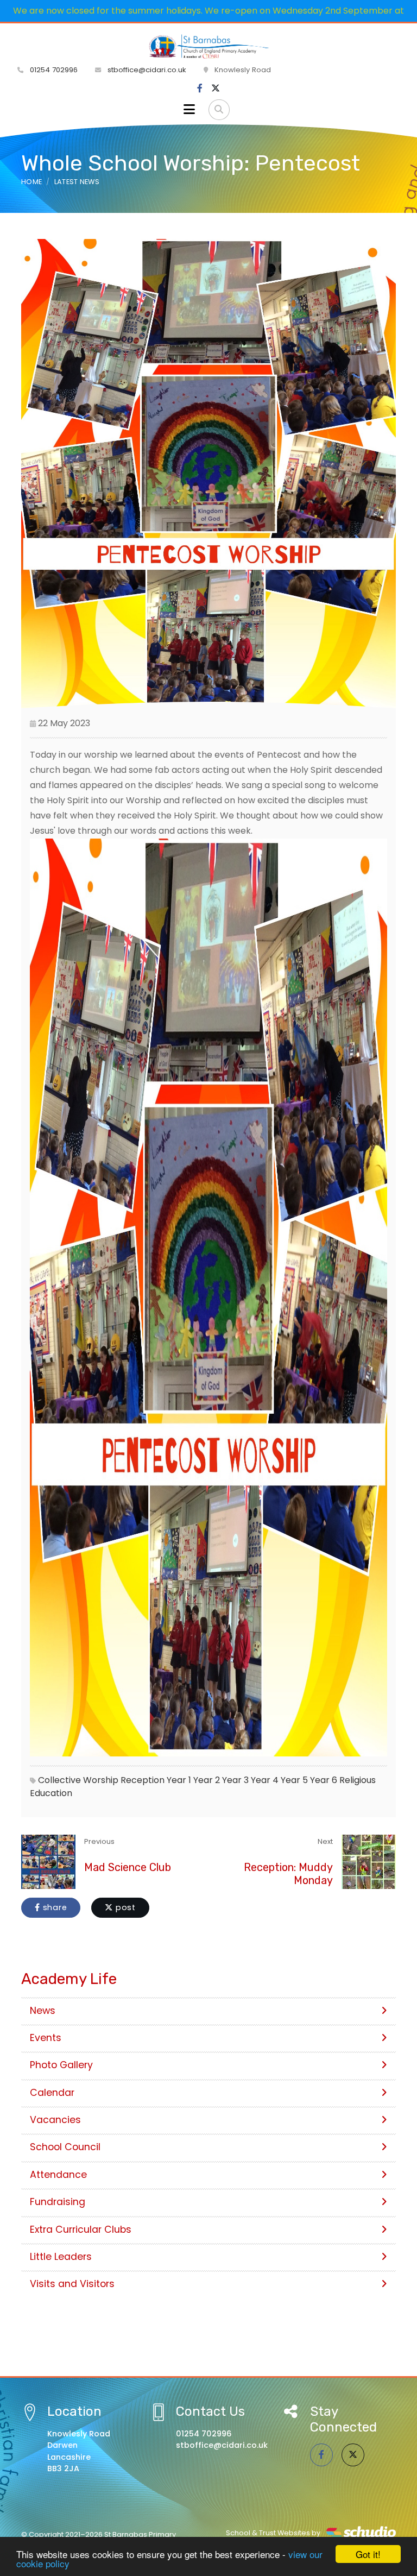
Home (31, 182)
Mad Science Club (128, 1867)
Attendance (58, 2175)
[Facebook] (200, 89)
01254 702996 (53, 70)
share (54, 1907)
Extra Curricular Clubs (81, 2229)
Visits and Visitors (72, 2284)
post (124, 1907)
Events (46, 2038)
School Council (65, 2147)
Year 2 (207, 1780)
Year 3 (235, 1780)
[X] (216, 89)
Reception (143, 1780)
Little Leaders (61, 2257)
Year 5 (294, 1780)
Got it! (368, 2554)
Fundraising (58, 2202)
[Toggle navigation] (189, 110)
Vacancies (55, 2120)
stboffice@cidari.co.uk (147, 70)
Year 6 (324, 1780)
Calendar (52, 2093)
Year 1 (179, 1780)
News (43, 2011)
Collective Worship (78, 1780)
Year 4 (265, 1780)
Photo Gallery (61, 2065)
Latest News (77, 182)
